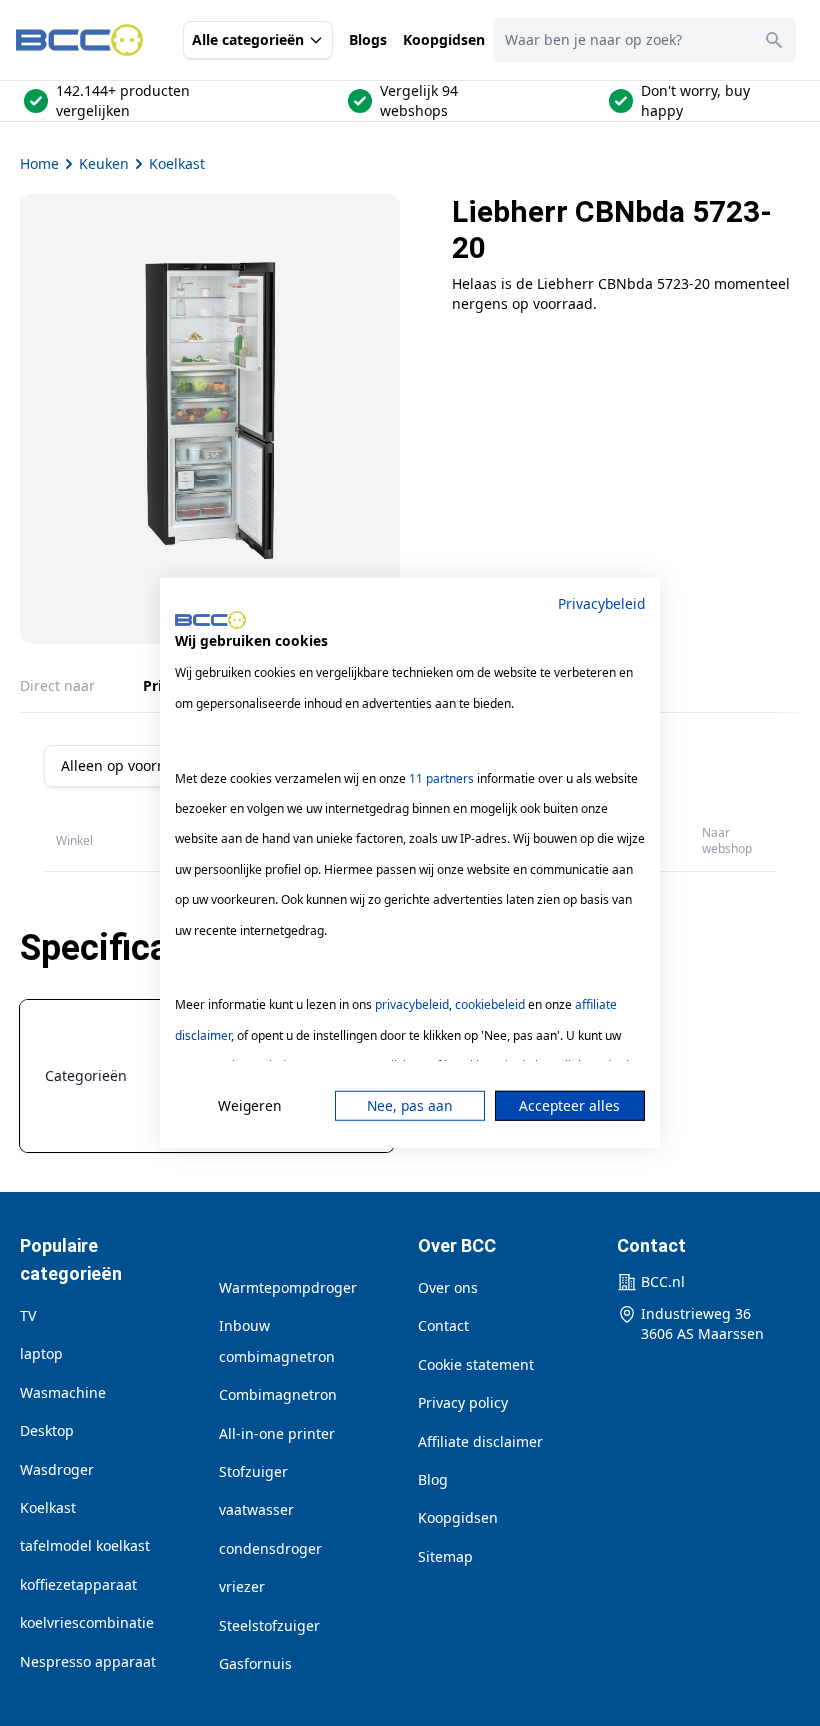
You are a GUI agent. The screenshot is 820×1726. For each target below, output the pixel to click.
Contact (443, 1325)
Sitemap (445, 1556)
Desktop (47, 1430)
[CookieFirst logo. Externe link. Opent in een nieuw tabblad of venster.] (210, 620)
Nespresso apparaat (88, 1661)
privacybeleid (412, 1004)
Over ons (448, 1287)
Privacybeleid (601, 603)
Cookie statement (476, 1364)
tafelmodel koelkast (85, 1545)
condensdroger (270, 1548)
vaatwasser (256, 1509)
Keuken (104, 163)
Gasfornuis (255, 1663)
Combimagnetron (278, 1394)
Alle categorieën (248, 39)
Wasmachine (63, 1392)
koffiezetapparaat (78, 1584)
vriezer (242, 1586)
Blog (433, 1479)
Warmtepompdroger (288, 1287)
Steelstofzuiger (269, 1625)
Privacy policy (463, 1402)
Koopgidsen (444, 39)
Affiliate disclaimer (480, 1441)
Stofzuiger (253, 1471)
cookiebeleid (490, 1004)
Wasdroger (57, 1469)
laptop (41, 1353)
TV (28, 1315)
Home (39, 163)
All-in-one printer (277, 1433)
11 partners (441, 777)
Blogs (368, 39)
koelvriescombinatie (87, 1622)
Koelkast (177, 163)
